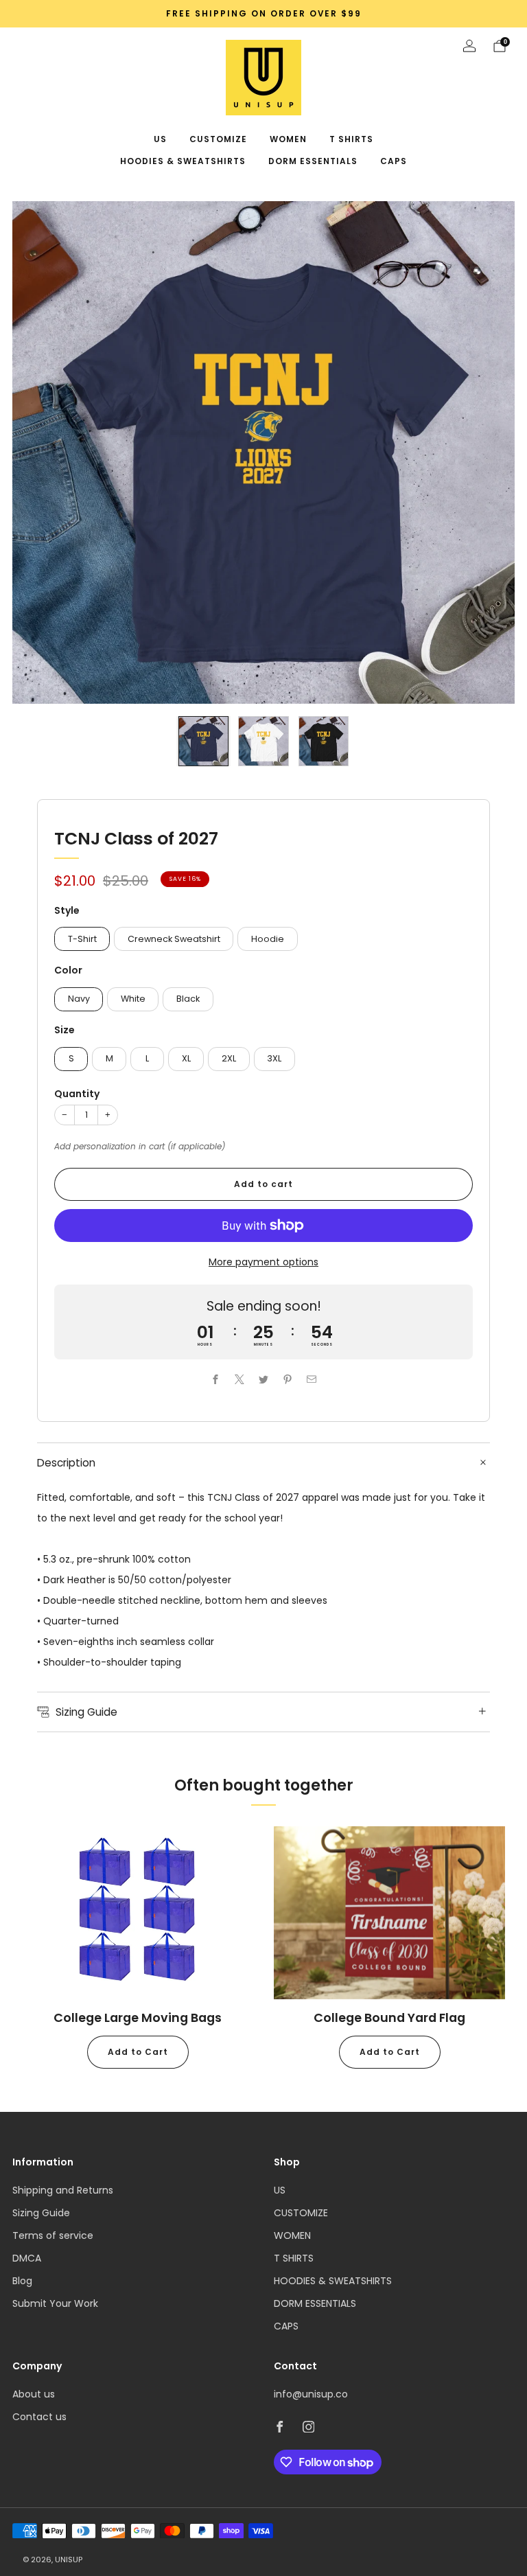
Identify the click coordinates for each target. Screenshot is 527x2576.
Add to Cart (138, 2052)
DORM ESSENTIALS (313, 161)
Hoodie (268, 939)
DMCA (27, 2258)
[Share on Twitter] (264, 1379)
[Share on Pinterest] (288, 1379)
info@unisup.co (311, 2394)
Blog (22, 2281)
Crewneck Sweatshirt (174, 939)
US (160, 139)
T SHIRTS (351, 139)
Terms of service (53, 2235)
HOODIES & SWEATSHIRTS (183, 161)
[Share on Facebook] (216, 1379)
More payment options (263, 1262)
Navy (79, 999)
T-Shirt (82, 939)
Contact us (39, 2417)
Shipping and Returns (63, 2190)
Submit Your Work (55, 2303)
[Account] (469, 46)
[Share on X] (240, 1379)
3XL (274, 1058)
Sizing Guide (41, 2213)
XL (186, 1058)
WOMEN (288, 139)
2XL (229, 1058)
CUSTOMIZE (218, 139)
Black (188, 999)
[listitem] (263, 14)
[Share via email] (312, 1379)
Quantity (77, 1094)
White (133, 999)
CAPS (394, 161)
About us (34, 2394)
